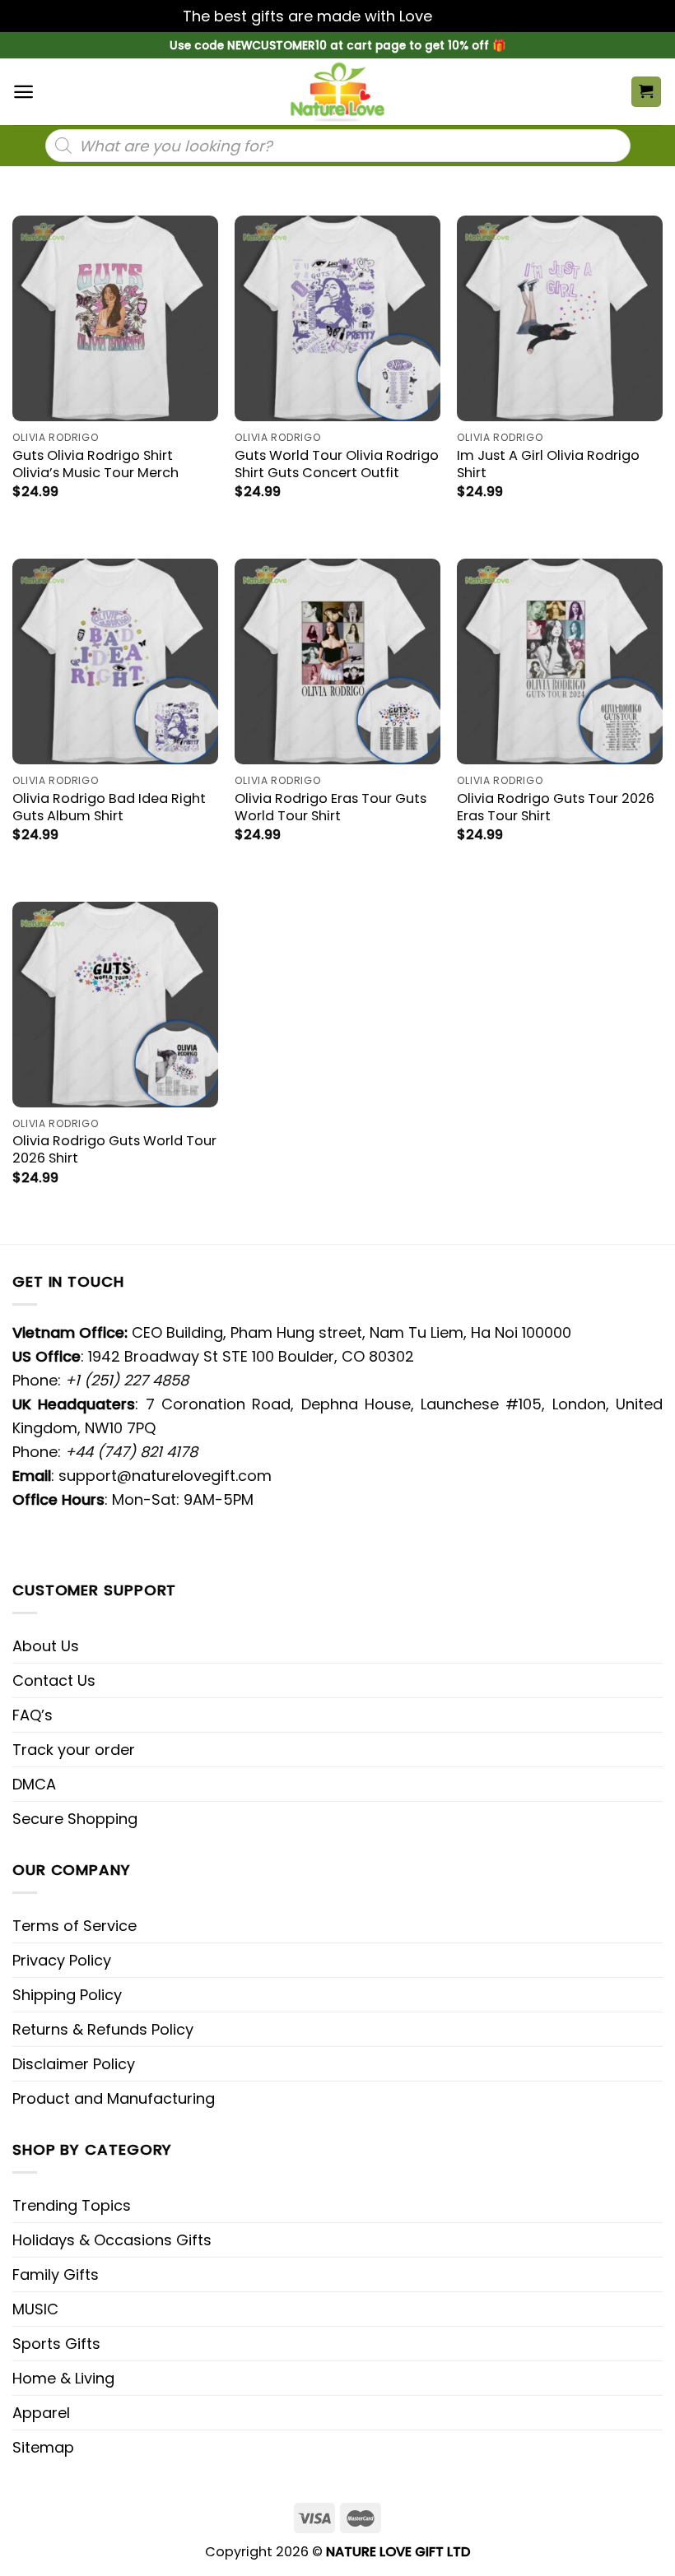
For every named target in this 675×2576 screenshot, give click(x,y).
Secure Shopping (75, 1819)
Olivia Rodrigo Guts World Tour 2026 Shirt (114, 1149)
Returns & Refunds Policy (103, 2029)
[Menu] (23, 92)
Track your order (74, 1750)
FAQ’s (33, 1715)
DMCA (34, 1784)
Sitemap (43, 2447)
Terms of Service (74, 1926)
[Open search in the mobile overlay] (338, 146)
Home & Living (63, 2378)
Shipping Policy (67, 1995)
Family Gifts (56, 2274)
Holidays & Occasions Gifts (112, 2240)
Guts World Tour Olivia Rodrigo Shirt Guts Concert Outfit (337, 464)
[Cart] (647, 92)
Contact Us (54, 1680)
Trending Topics (72, 2205)
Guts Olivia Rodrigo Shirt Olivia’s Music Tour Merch (95, 464)
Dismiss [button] (464, 16)
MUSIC (35, 2309)
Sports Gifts (56, 2344)
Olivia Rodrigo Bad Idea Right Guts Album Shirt (109, 807)
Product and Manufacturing (114, 2098)
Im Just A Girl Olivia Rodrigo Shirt (548, 464)
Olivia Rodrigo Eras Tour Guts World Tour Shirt (331, 807)
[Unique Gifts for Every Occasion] (337, 92)
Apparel (41, 2413)
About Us (46, 1646)
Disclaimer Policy (74, 2064)
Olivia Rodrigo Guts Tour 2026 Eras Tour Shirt (556, 807)
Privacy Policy (62, 1960)
